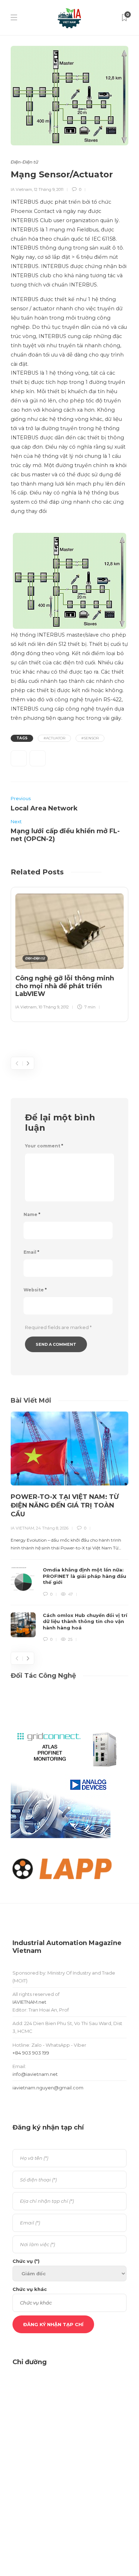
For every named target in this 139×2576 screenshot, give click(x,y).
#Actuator (54, 738)
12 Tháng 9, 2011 (49, 189)
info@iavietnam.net (35, 2074)
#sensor (90, 738)
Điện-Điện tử (24, 162)
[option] (69, 953)
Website (35, 1290)
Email (31, 1252)
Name (32, 1214)
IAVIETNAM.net (29, 2002)
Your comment (44, 1146)
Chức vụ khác (30, 2289)
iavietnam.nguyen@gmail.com (48, 2088)
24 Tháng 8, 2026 (52, 1528)
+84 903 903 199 (31, 2053)
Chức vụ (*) (26, 2261)
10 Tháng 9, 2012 (54, 1007)
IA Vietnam (21, 189)
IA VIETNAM (22, 1528)
